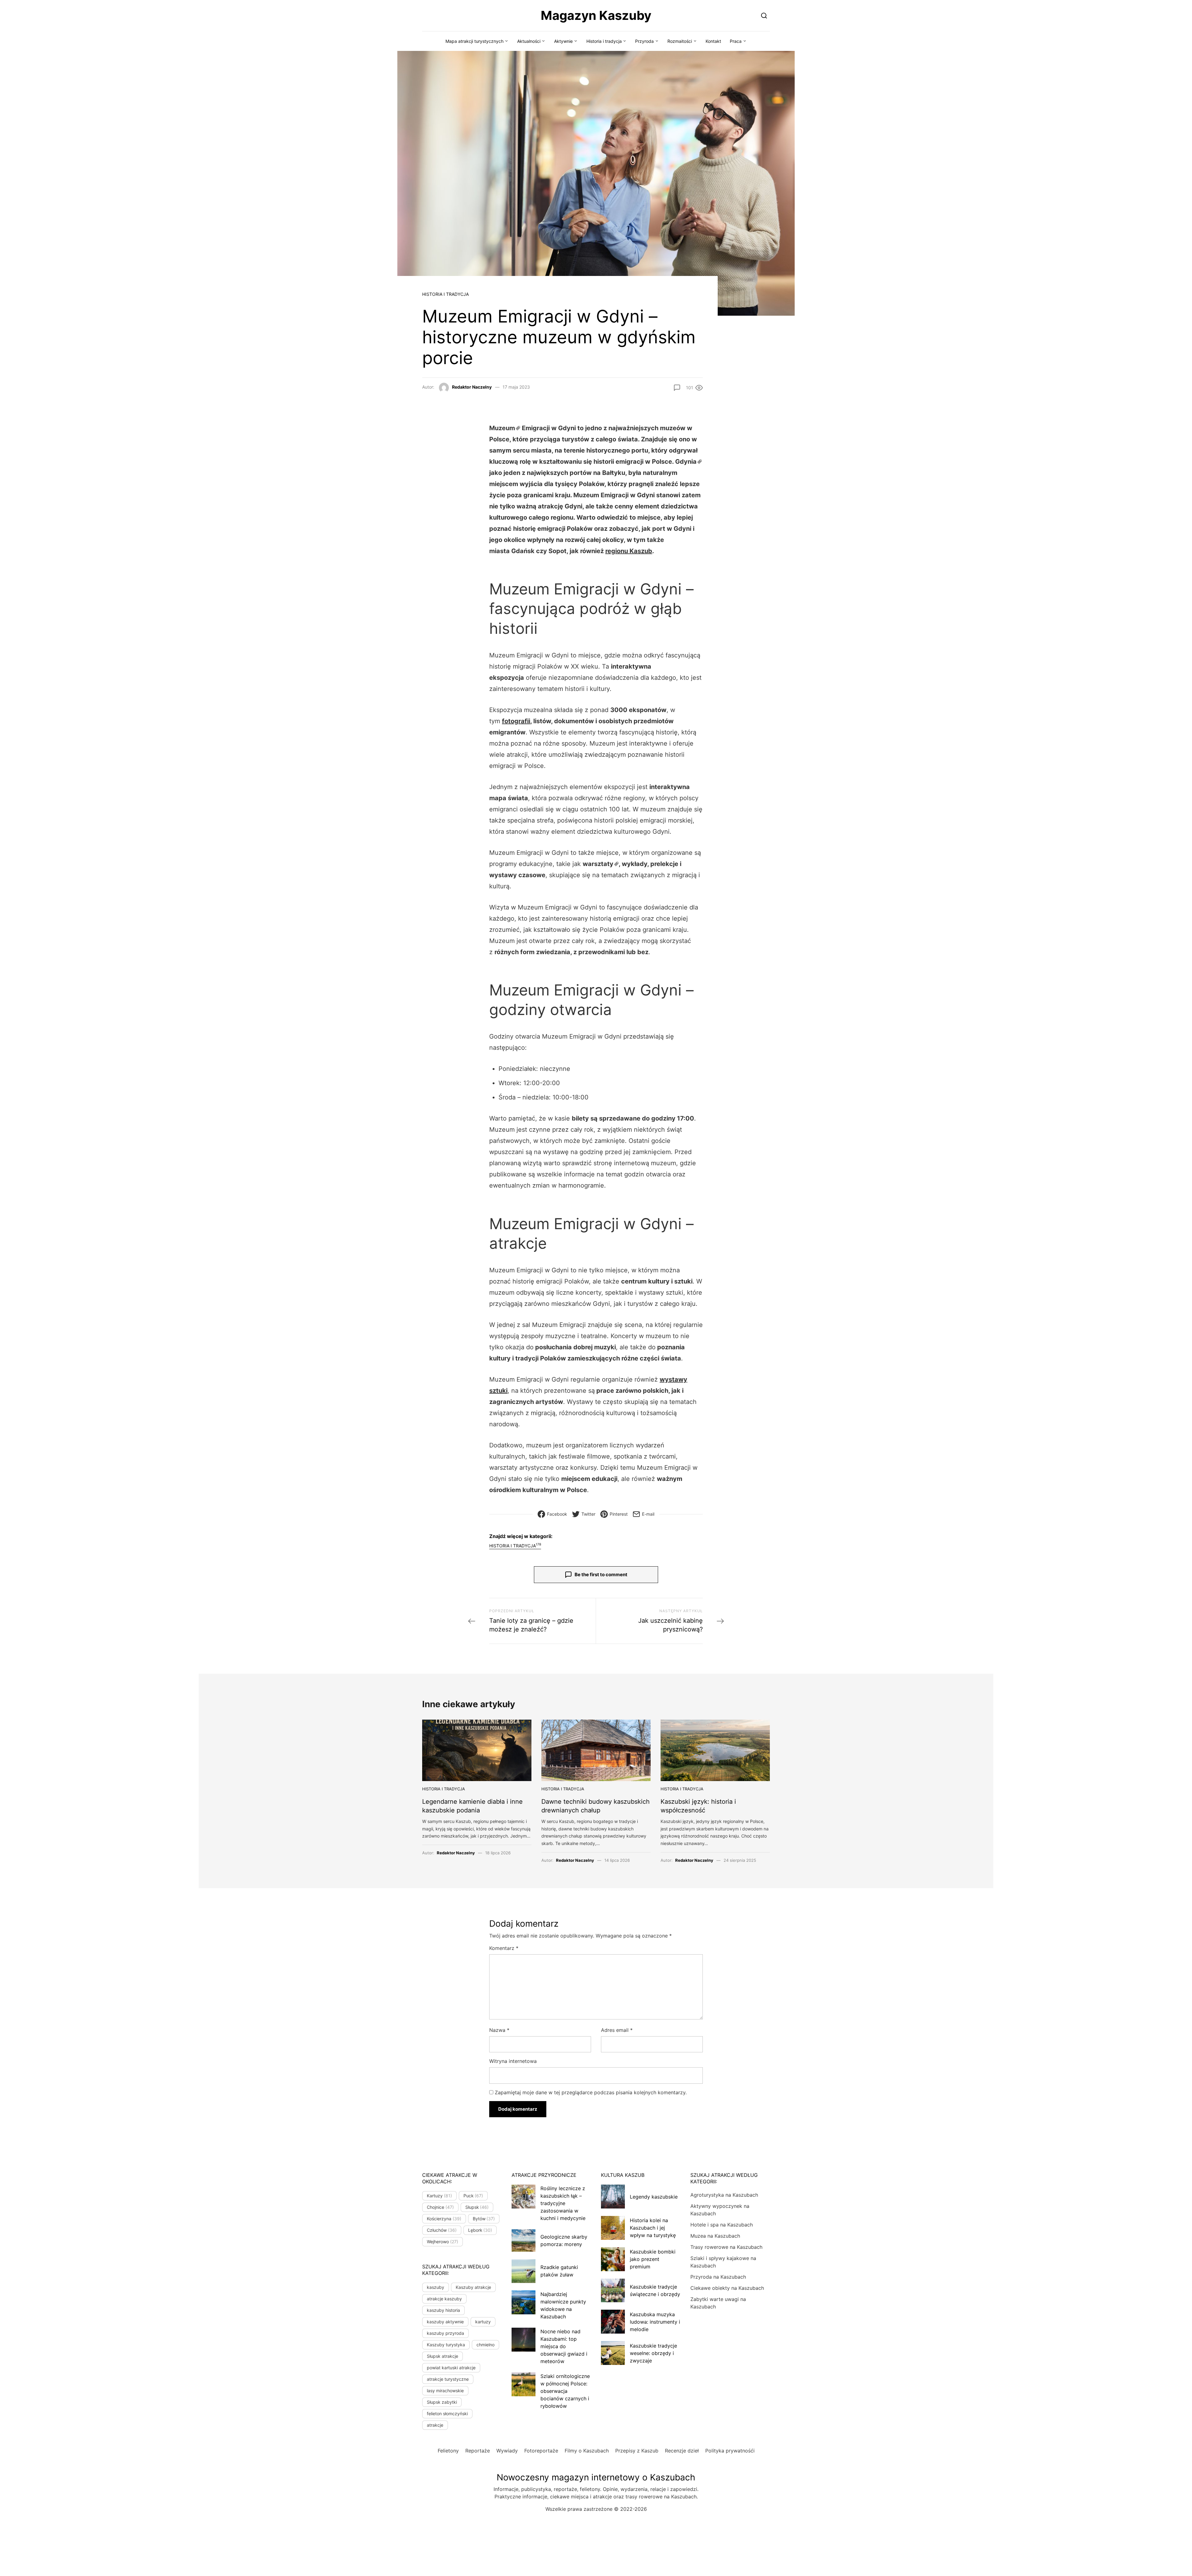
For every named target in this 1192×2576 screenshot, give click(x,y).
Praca (736, 41)
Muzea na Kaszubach (715, 2236)
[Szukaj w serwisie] (764, 15)
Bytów (484, 2219)
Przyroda (644, 41)
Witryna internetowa (513, 2061)
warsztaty (598, 864)
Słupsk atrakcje (442, 2356)
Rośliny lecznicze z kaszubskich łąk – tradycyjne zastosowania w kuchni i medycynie (563, 2203)
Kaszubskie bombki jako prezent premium (653, 2259)
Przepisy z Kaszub (637, 2451)
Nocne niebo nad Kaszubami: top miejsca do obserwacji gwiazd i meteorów (564, 2346)
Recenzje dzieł (682, 2451)
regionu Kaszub (629, 551)
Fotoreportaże (541, 2451)
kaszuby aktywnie (445, 2322)
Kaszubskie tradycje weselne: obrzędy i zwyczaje (653, 2353)
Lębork (480, 2230)
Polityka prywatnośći (730, 2451)
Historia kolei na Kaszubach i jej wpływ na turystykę (653, 2228)
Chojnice (440, 2207)
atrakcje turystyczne (448, 2379)
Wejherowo (442, 2242)
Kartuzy (439, 2196)
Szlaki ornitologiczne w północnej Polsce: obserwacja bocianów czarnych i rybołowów (565, 2391)
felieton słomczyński (447, 2414)
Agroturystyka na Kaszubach (724, 2195)
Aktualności (529, 41)
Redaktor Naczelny (472, 387)
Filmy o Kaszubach (587, 2451)
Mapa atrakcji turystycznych (474, 41)
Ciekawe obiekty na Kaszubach (727, 2288)
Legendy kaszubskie (654, 2197)
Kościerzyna (444, 2219)
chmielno (485, 2345)
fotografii (516, 721)
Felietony (448, 2451)
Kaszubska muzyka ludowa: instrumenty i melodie (655, 2322)
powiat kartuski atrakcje (451, 2368)
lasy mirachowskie (445, 2391)
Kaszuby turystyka (446, 2345)
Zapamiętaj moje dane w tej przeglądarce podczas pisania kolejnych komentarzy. (591, 2092)
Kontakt (713, 41)
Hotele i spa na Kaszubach (722, 2225)
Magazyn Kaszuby (596, 15)
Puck (473, 2196)
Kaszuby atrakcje (473, 2287)
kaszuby (436, 2287)
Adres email (617, 2030)
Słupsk (477, 2207)
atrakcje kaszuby (444, 2299)
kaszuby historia (443, 2310)
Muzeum (502, 428)
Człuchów (442, 2230)
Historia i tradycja (604, 41)
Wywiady (507, 2451)
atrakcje (435, 2425)
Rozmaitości (680, 41)
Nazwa (499, 2030)
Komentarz (504, 1948)
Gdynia (686, 462)
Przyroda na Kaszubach (718, 2277)
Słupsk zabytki (442, 2402)
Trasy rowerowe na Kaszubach (726, 2247)
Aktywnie (563, 41)
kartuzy (483, 2322)
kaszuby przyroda (445, 2333)
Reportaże (478, 2451)
